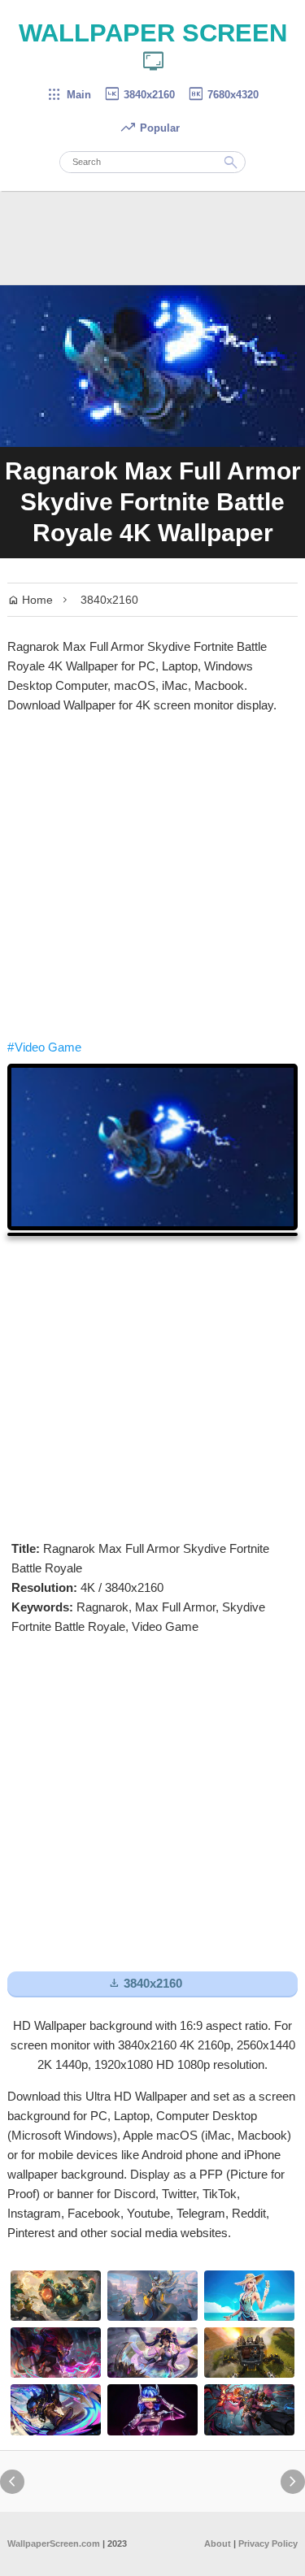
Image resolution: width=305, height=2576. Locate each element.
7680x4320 (223, 95)
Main (69, 95)
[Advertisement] (152, 876)
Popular (150, 128)
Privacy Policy (268, 2543)
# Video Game (44, 1047)
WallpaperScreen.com (54, 2543)
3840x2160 (139, 95)
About (218, 2543)
